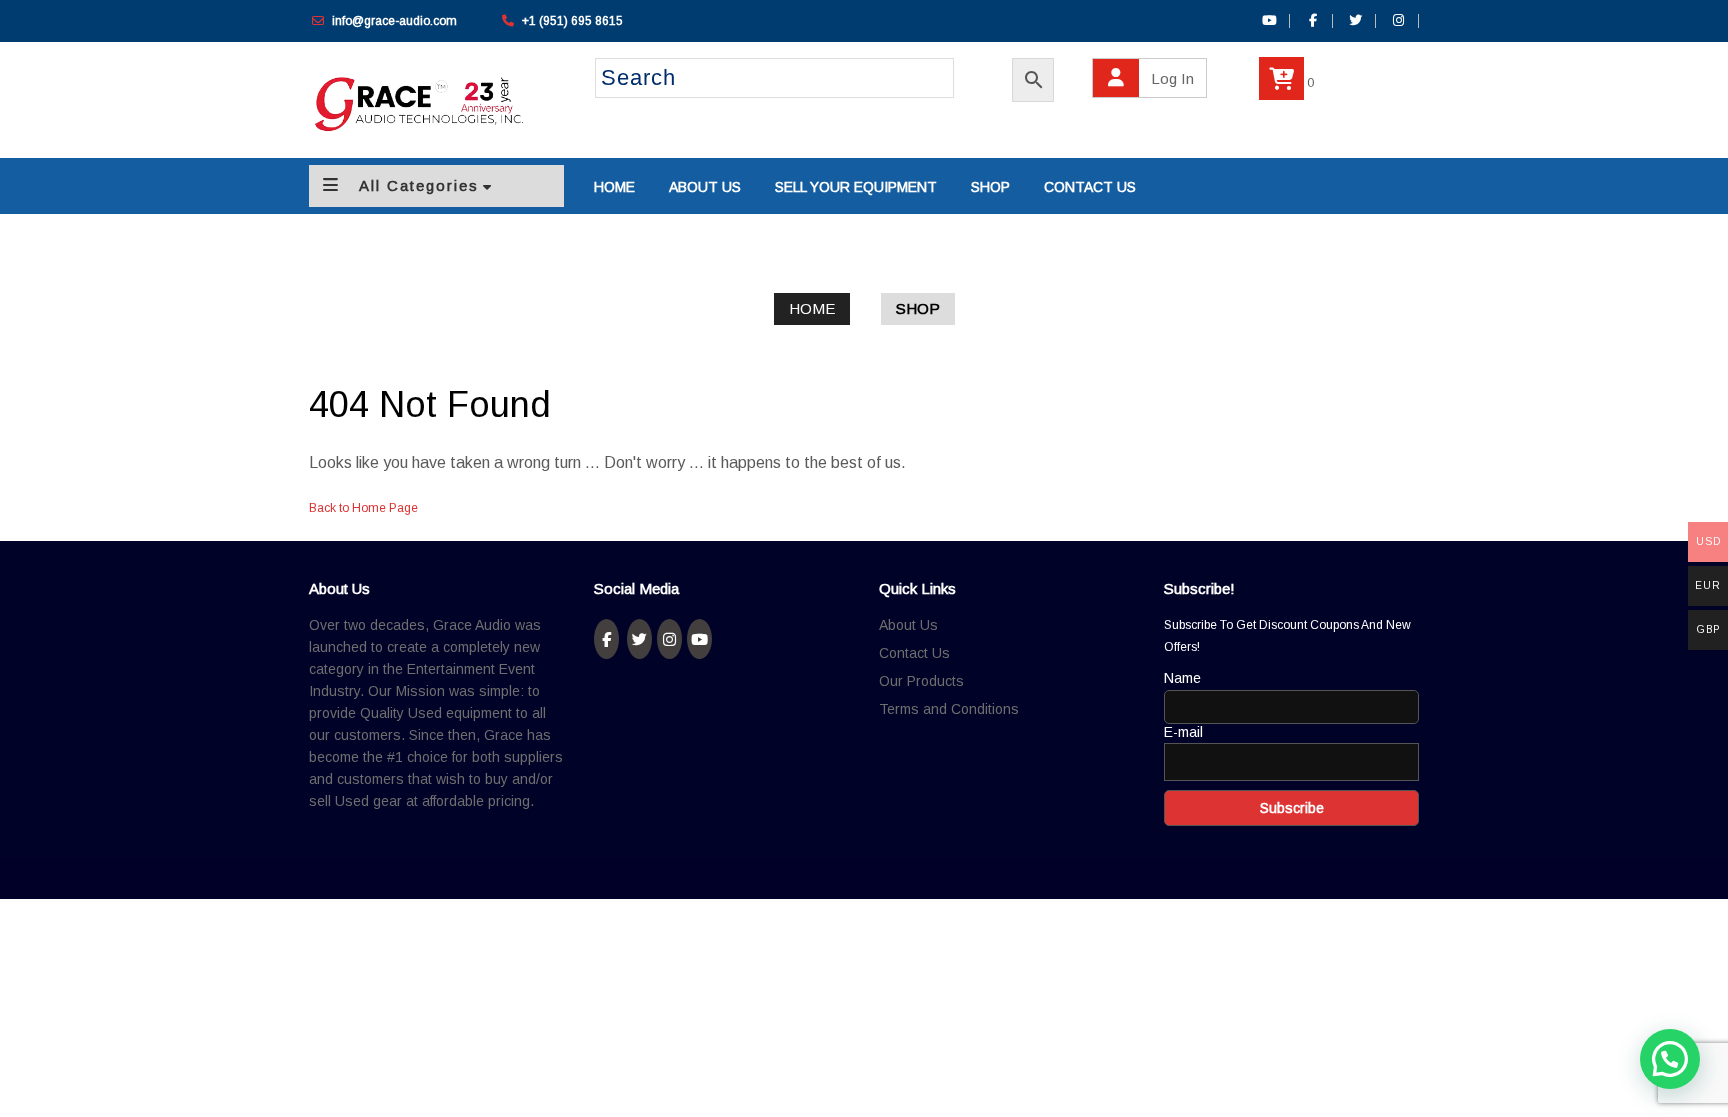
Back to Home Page (363, 508)
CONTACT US (1090, 187)
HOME (614, 187)
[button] (1670, 1059)
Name (1182, 678)
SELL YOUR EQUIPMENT (856, 187)
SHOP (990, 187)
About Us (908, 625)
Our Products (921, 681)
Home (812, 308)
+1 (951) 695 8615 (572, 21)
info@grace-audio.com (394, 21)
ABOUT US (705, 187)
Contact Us (914, 653)
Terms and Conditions (949, 709)
